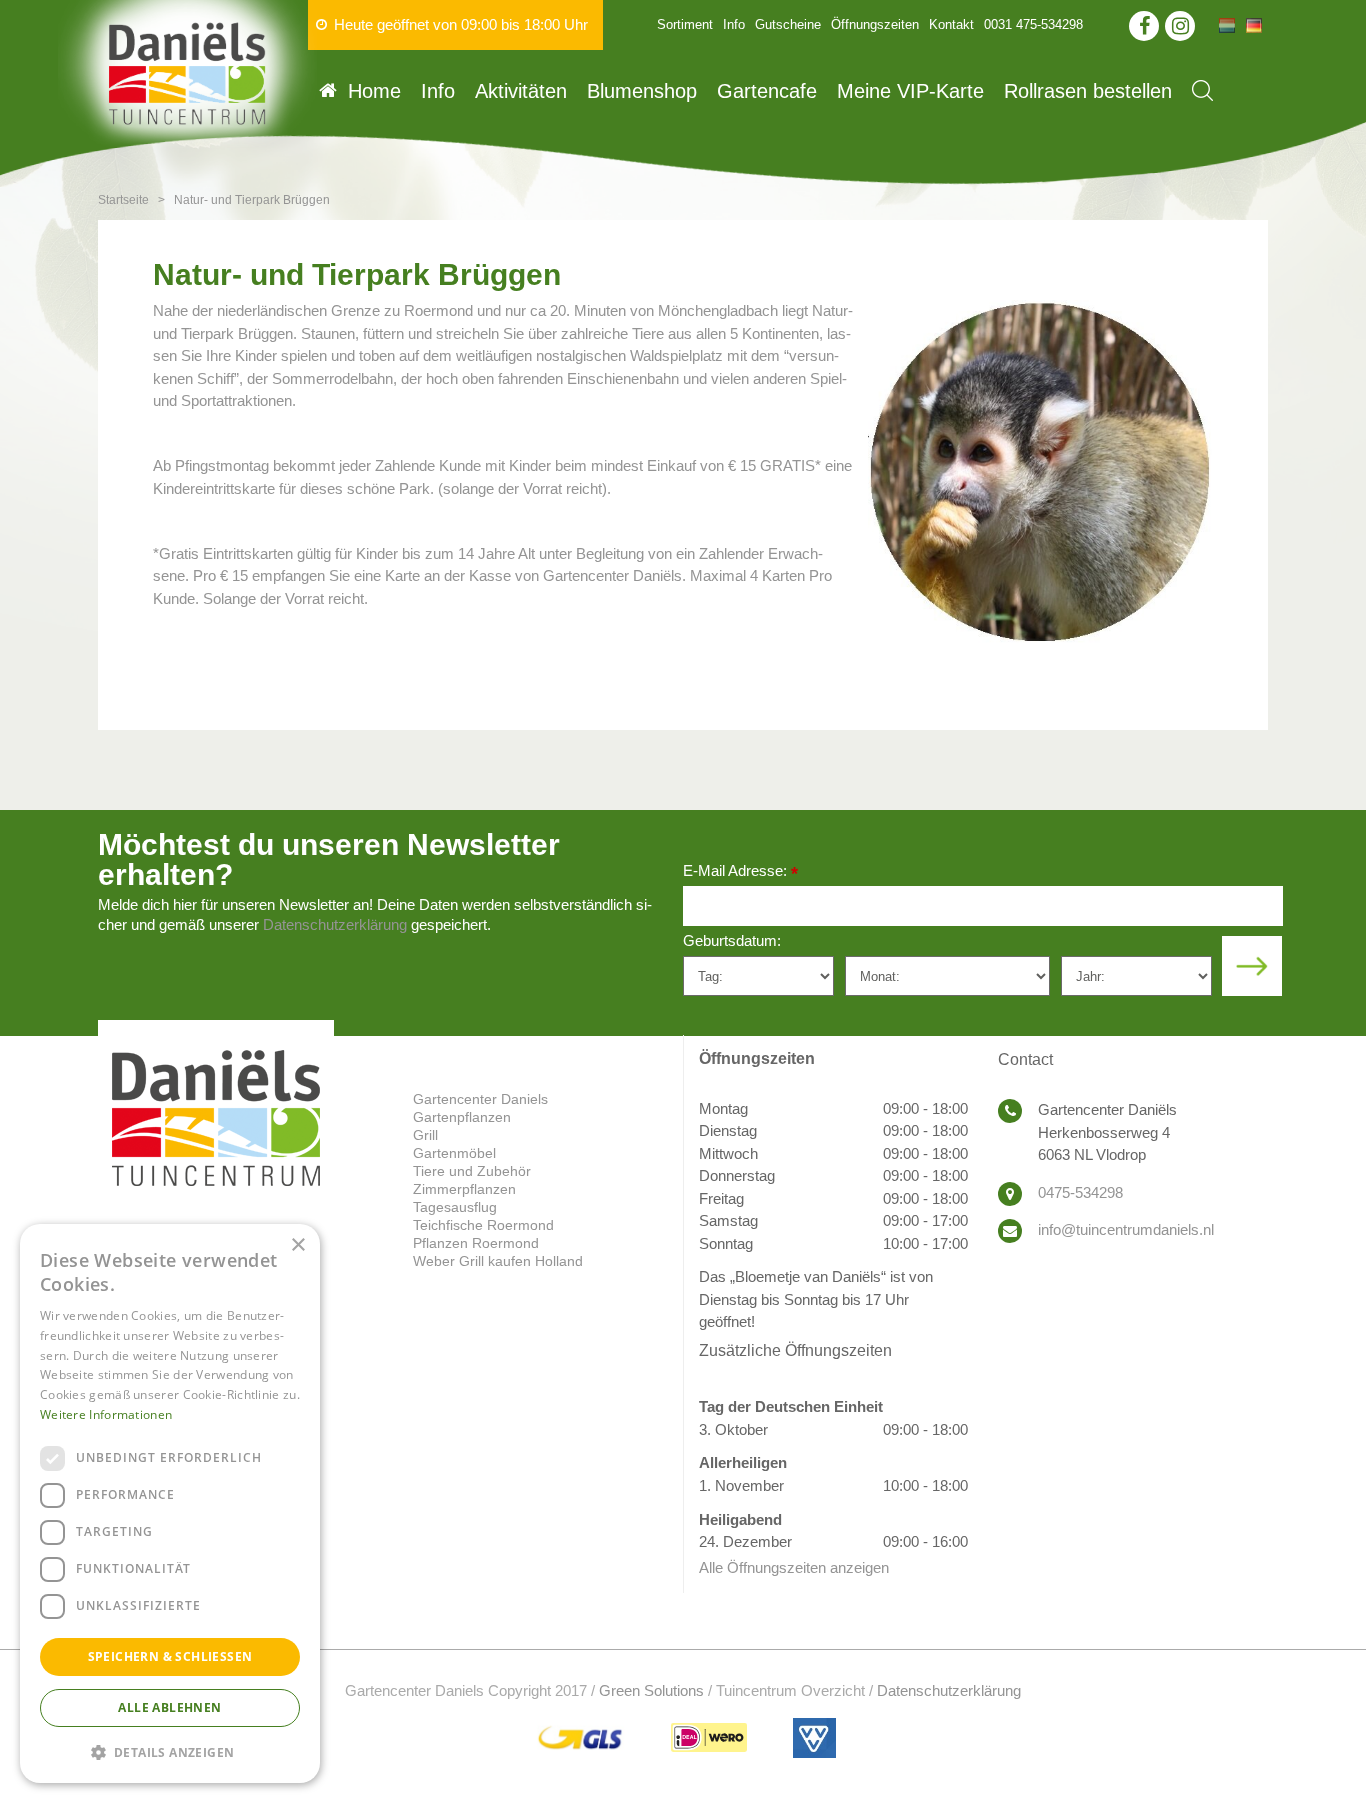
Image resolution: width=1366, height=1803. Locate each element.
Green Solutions (651, 1690)
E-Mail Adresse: (740, 872)
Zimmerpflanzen (464, 1189)
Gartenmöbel (454, 1153)
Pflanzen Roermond (476, 1243)
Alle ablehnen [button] (169, 1707)
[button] (170, 1751)
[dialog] (170, 1503)
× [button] (297, 1245)
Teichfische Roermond (483, 1225)
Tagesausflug (455, 1207)
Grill (425, 1135)
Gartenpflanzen (462, 1117)
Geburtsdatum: (732, 940)
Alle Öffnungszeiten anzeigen (794, 1567)
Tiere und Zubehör (472, 1171)
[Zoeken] (1202, 90)
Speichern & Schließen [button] (170, 1656)
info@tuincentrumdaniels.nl (1126, 1229)
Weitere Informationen (106, 1414)
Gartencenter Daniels (480, 1099)
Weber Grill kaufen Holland (498, 1261)
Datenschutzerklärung (335, 924)
